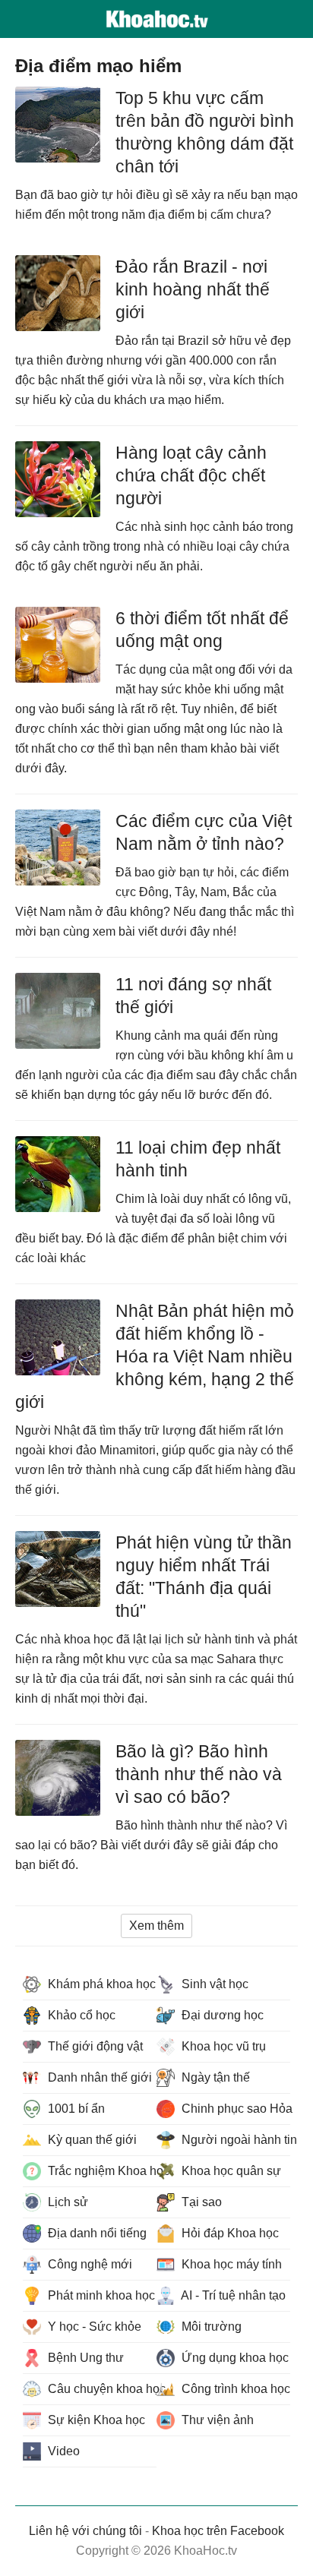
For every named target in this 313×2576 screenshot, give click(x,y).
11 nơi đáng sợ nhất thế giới (193, 996)
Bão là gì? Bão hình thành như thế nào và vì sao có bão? (199, 1774)
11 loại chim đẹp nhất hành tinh (198, 1159)
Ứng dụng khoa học (234, 2358)
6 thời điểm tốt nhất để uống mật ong (202, 630)
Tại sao (200, 2202)
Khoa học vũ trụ (222, 2046)
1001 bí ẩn (75, 2109)
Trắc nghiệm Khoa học (101, 2171)
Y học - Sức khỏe (93, 2327)
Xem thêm (156, 1926)
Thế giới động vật (94, 2046)
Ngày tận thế (214, 2077)
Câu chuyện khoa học (101, 2389)
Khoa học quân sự (230, 2171)
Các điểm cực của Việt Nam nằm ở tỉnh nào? (204, 832)
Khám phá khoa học (100, 1984)
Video (62, 2451)
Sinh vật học (213, 1984)
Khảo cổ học (80, 2015)
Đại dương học (221, 2015)
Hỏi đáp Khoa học (229, 2233)
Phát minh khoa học (100, 2295)
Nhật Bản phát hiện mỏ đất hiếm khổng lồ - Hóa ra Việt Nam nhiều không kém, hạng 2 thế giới (155, 1356)
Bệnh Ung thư (84, 2358)
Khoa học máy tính (230, 2264)
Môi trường (210, 2327)
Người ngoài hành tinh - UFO (234, 2140)
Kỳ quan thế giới (91, 2140)
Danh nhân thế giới (98, 2077)
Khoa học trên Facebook (218, 2531)
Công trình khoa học (234, 2389)
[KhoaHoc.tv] (156, 19)
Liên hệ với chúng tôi (85, 2531)
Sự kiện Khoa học (95, 2420)
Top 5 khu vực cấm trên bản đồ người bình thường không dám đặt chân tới (205, 132)
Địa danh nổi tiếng (96, 2233)
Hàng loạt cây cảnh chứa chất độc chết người (191, 475)
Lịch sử (66, 2202)
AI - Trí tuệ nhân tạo (232, 2295)
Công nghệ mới (89, 2264)
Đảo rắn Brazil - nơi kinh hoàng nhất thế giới (193, 289)
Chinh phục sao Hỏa (234, 2109)
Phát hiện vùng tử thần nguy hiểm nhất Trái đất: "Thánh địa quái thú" (204, 1577)
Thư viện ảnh (216, 2420)
